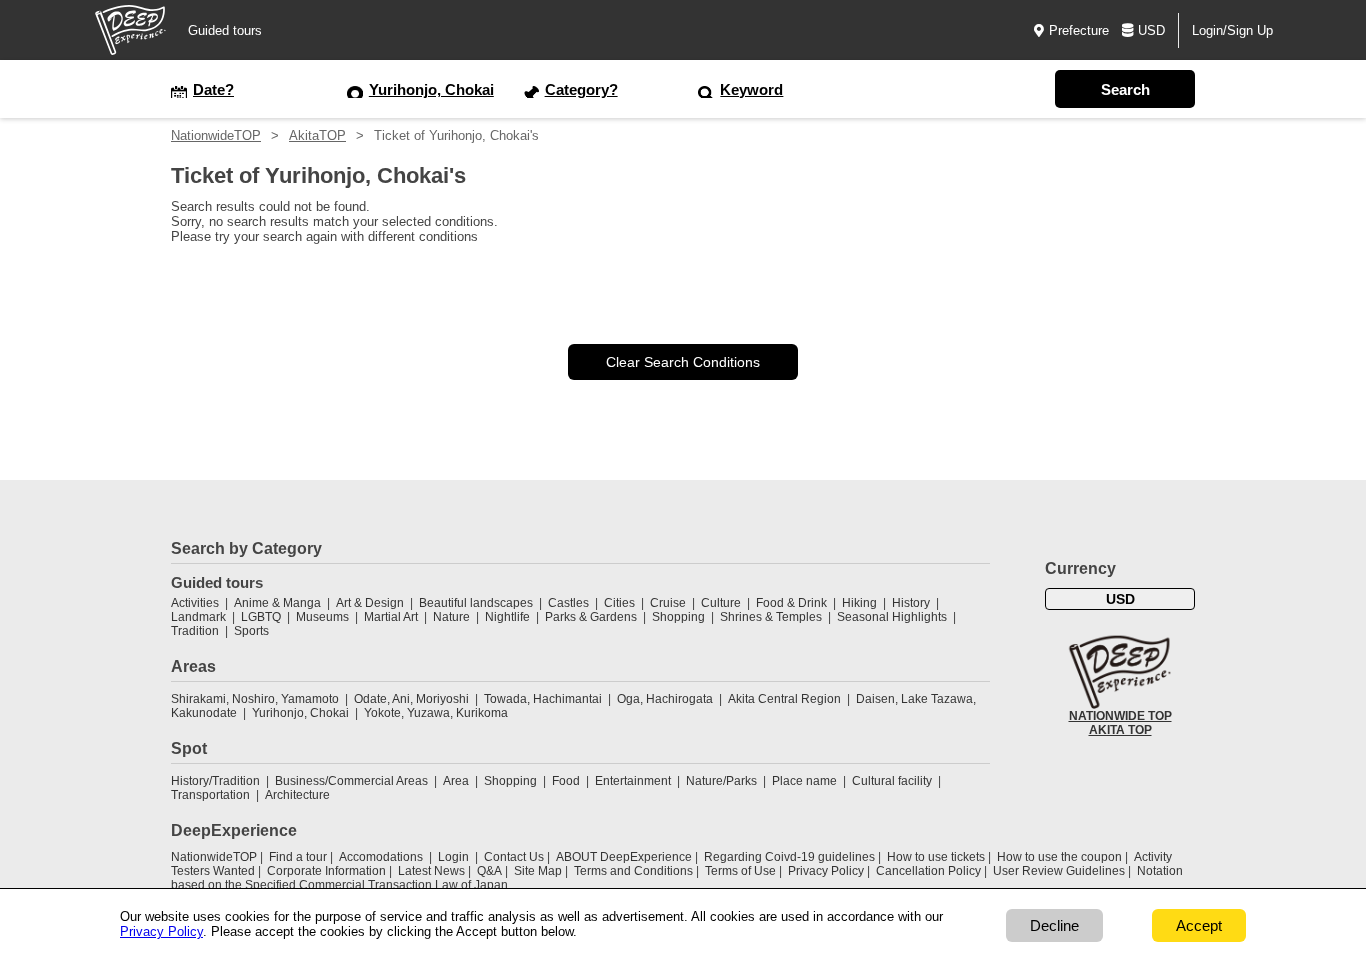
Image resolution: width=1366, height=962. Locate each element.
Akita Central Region (784, 699)
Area (456, 781)
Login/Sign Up (1232, 30)
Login (453, 857)
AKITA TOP (1120, 730)
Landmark (198, 617)
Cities (619, 603)
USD (1151, 30)
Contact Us (514, 857)
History (911, 603)
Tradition (195, 631)
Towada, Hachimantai (543, 699)
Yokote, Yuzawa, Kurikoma (436, 713)
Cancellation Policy (928, 871)
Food (566, 781)
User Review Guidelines (1059, 871)
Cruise (668, 603)
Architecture (297, 795)
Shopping (678, 617)
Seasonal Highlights (892, 617)
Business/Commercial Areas (351, 781)
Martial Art (391, 617)
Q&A (489, 871)
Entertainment (633, 781)
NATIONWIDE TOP (1120, 716)
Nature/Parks (721, 781)
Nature (451, 617)
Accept (1199, 925)
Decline (1054, 925)
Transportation (210, 795)
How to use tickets (936, 857)
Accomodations (381, 857)
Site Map (538, 871)
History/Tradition (215, 781)
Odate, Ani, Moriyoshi (411, 699)
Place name (806, 781)
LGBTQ (261, 617)
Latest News (431, 871)
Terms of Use (740, 871)
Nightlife (507, 617)
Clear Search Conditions (683, 362)
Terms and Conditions (633, 871)
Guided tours (225, 30)
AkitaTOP (317, 135)
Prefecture (1079, 30)
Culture (721, 603)
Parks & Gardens (591, 617)
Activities (195, 603)
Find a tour (298, 857)
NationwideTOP (216, 135)
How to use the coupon (1059, 857)
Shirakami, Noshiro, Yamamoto (255, 699)
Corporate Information (326, 871)
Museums (322, 617)
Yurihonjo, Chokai (300, 713)
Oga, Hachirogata (665, 699)
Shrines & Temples (771, 617)
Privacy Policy (826, 871)
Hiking (859, 603)
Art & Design (370, 603)
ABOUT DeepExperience (624, 857)
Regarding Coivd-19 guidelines (789, 857)
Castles (568, 603)
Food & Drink (791, 603)
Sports (251, 631)
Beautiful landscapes (476, 603)
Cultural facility (892, 781)
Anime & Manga (277, 603)
